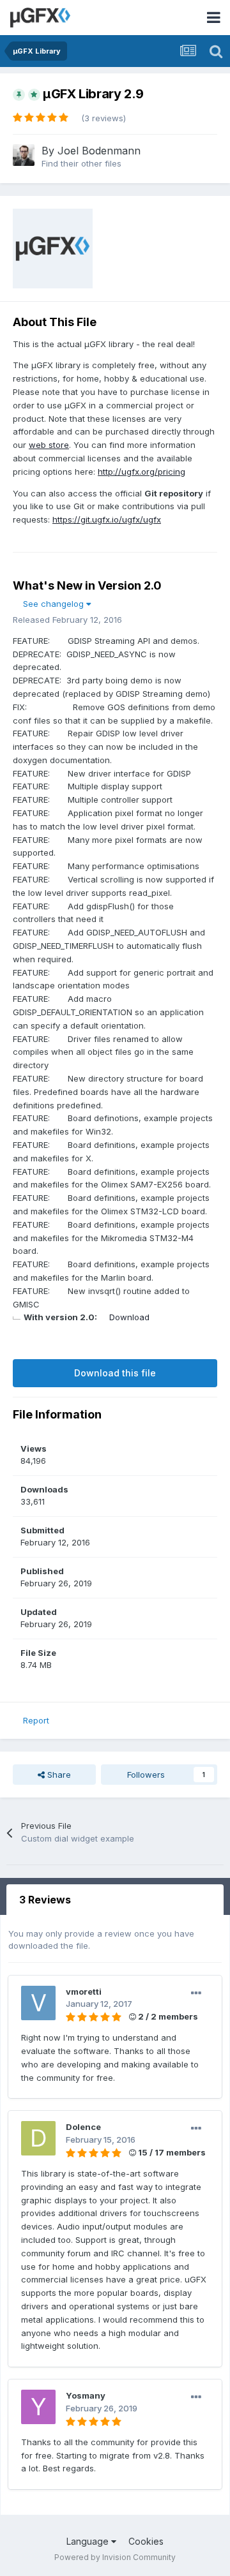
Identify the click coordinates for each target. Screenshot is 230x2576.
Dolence (83, 2127)
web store (49, 445)
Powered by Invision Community (115, 2557)
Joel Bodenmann (99, 151)
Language (89, 2541)
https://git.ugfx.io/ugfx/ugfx (107, 519)
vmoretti (84, 1992)
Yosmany (86, 2395)
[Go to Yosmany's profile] (38, 2407)
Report (36, 1720)
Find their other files (81, 163)
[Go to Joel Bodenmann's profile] (24, 155)
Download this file (115, 1373)
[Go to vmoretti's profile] (38, 2003)
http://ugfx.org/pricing (142, 472)
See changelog (55, 604)
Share (58, 1775)
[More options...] (196, 1993)
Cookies (146, 2541)
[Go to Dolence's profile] (38, 2138)
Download (129, 1317)
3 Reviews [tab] (45, 1900)
